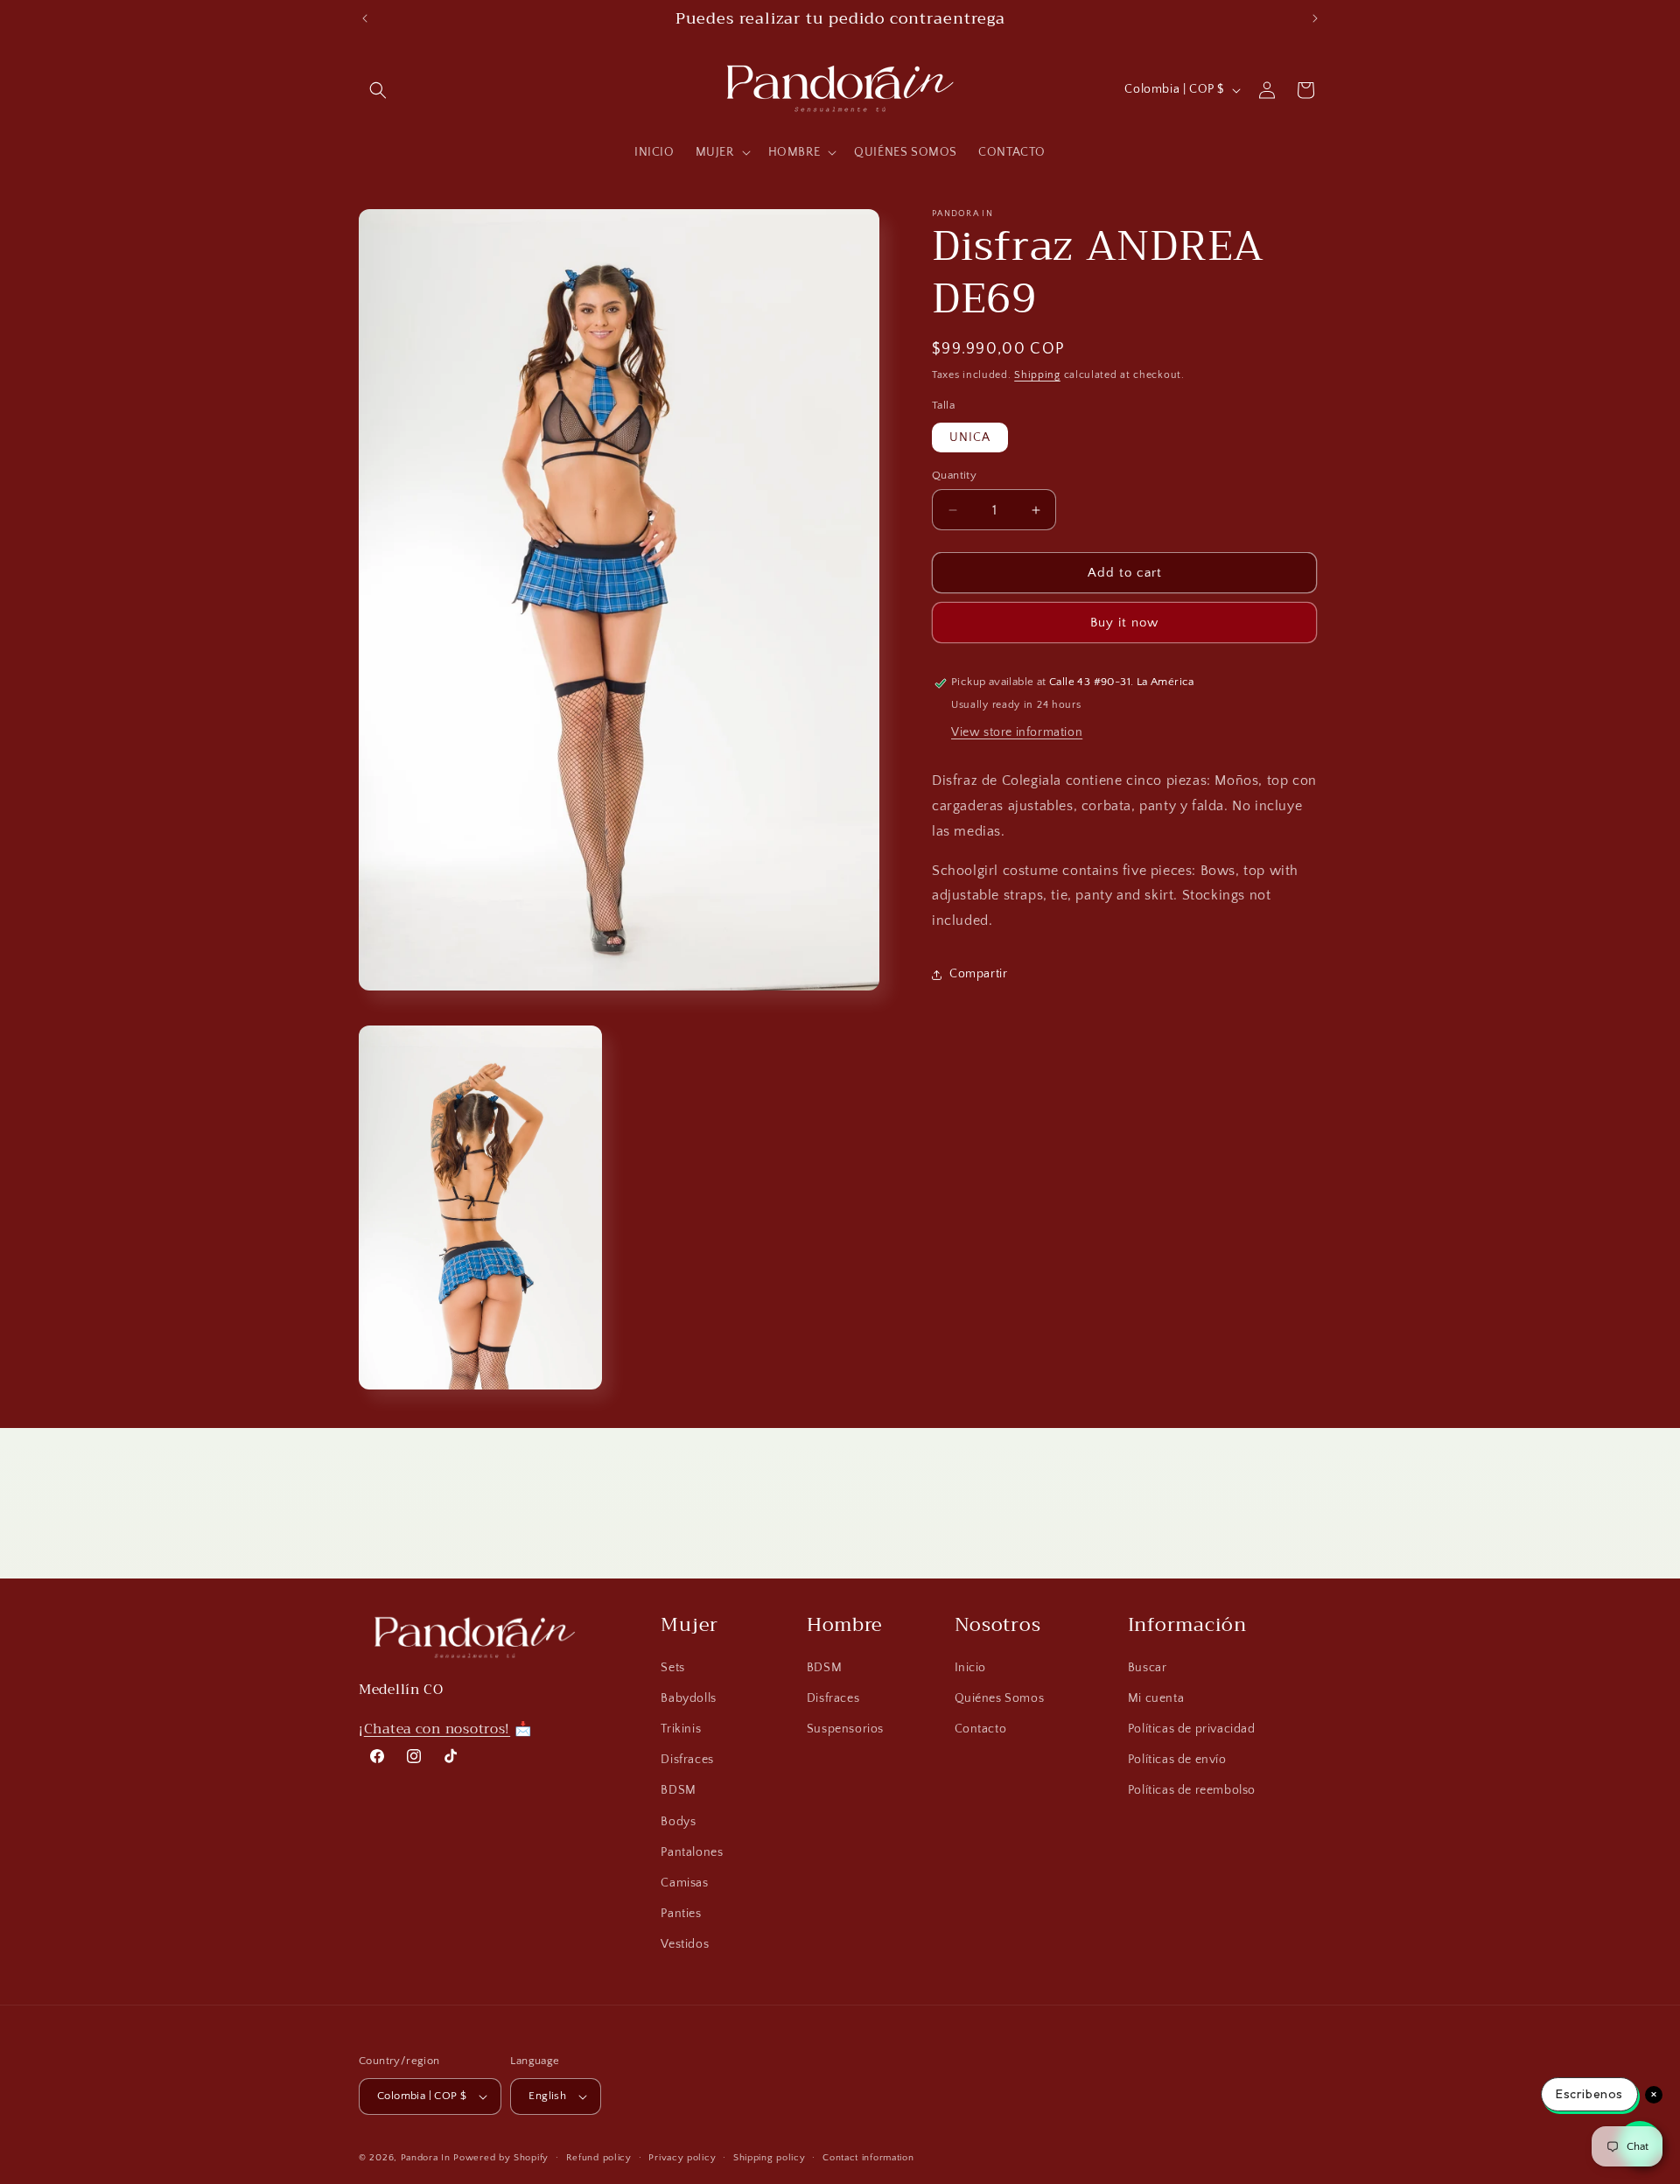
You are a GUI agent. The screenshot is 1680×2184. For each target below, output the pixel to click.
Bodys (678, 1822)
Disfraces (687, 1760)
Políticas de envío (1177, 1760)
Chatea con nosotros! (437, 1729)
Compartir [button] (978, 975)
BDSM (678, 1790)
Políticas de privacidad (1192, 1729)
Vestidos (685, 1944)
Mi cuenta (1156, 1698)
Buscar (1148, 1668)
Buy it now (1124, 623)
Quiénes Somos (1000, 1698)
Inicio (971, 1668)
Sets (672, 1668)
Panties (681, 1914)
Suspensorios (845, 1729)
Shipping (1037, 375)
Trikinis (681, 1729)
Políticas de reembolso (1192, 1790)
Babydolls (688, 1698)
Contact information (868, 2158)
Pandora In (426, 2158)
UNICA (970, 437)
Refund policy (599, 2158)
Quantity (954, 475)
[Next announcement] (1315, 18)
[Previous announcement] (365, 18)
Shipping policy (770, 2158)
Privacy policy (682, 2158)
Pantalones (692, 1852)
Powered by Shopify (501, 2158)
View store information (1017, 732)
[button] (378, 90)
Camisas (684, 1883)
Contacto (981, 1729)
